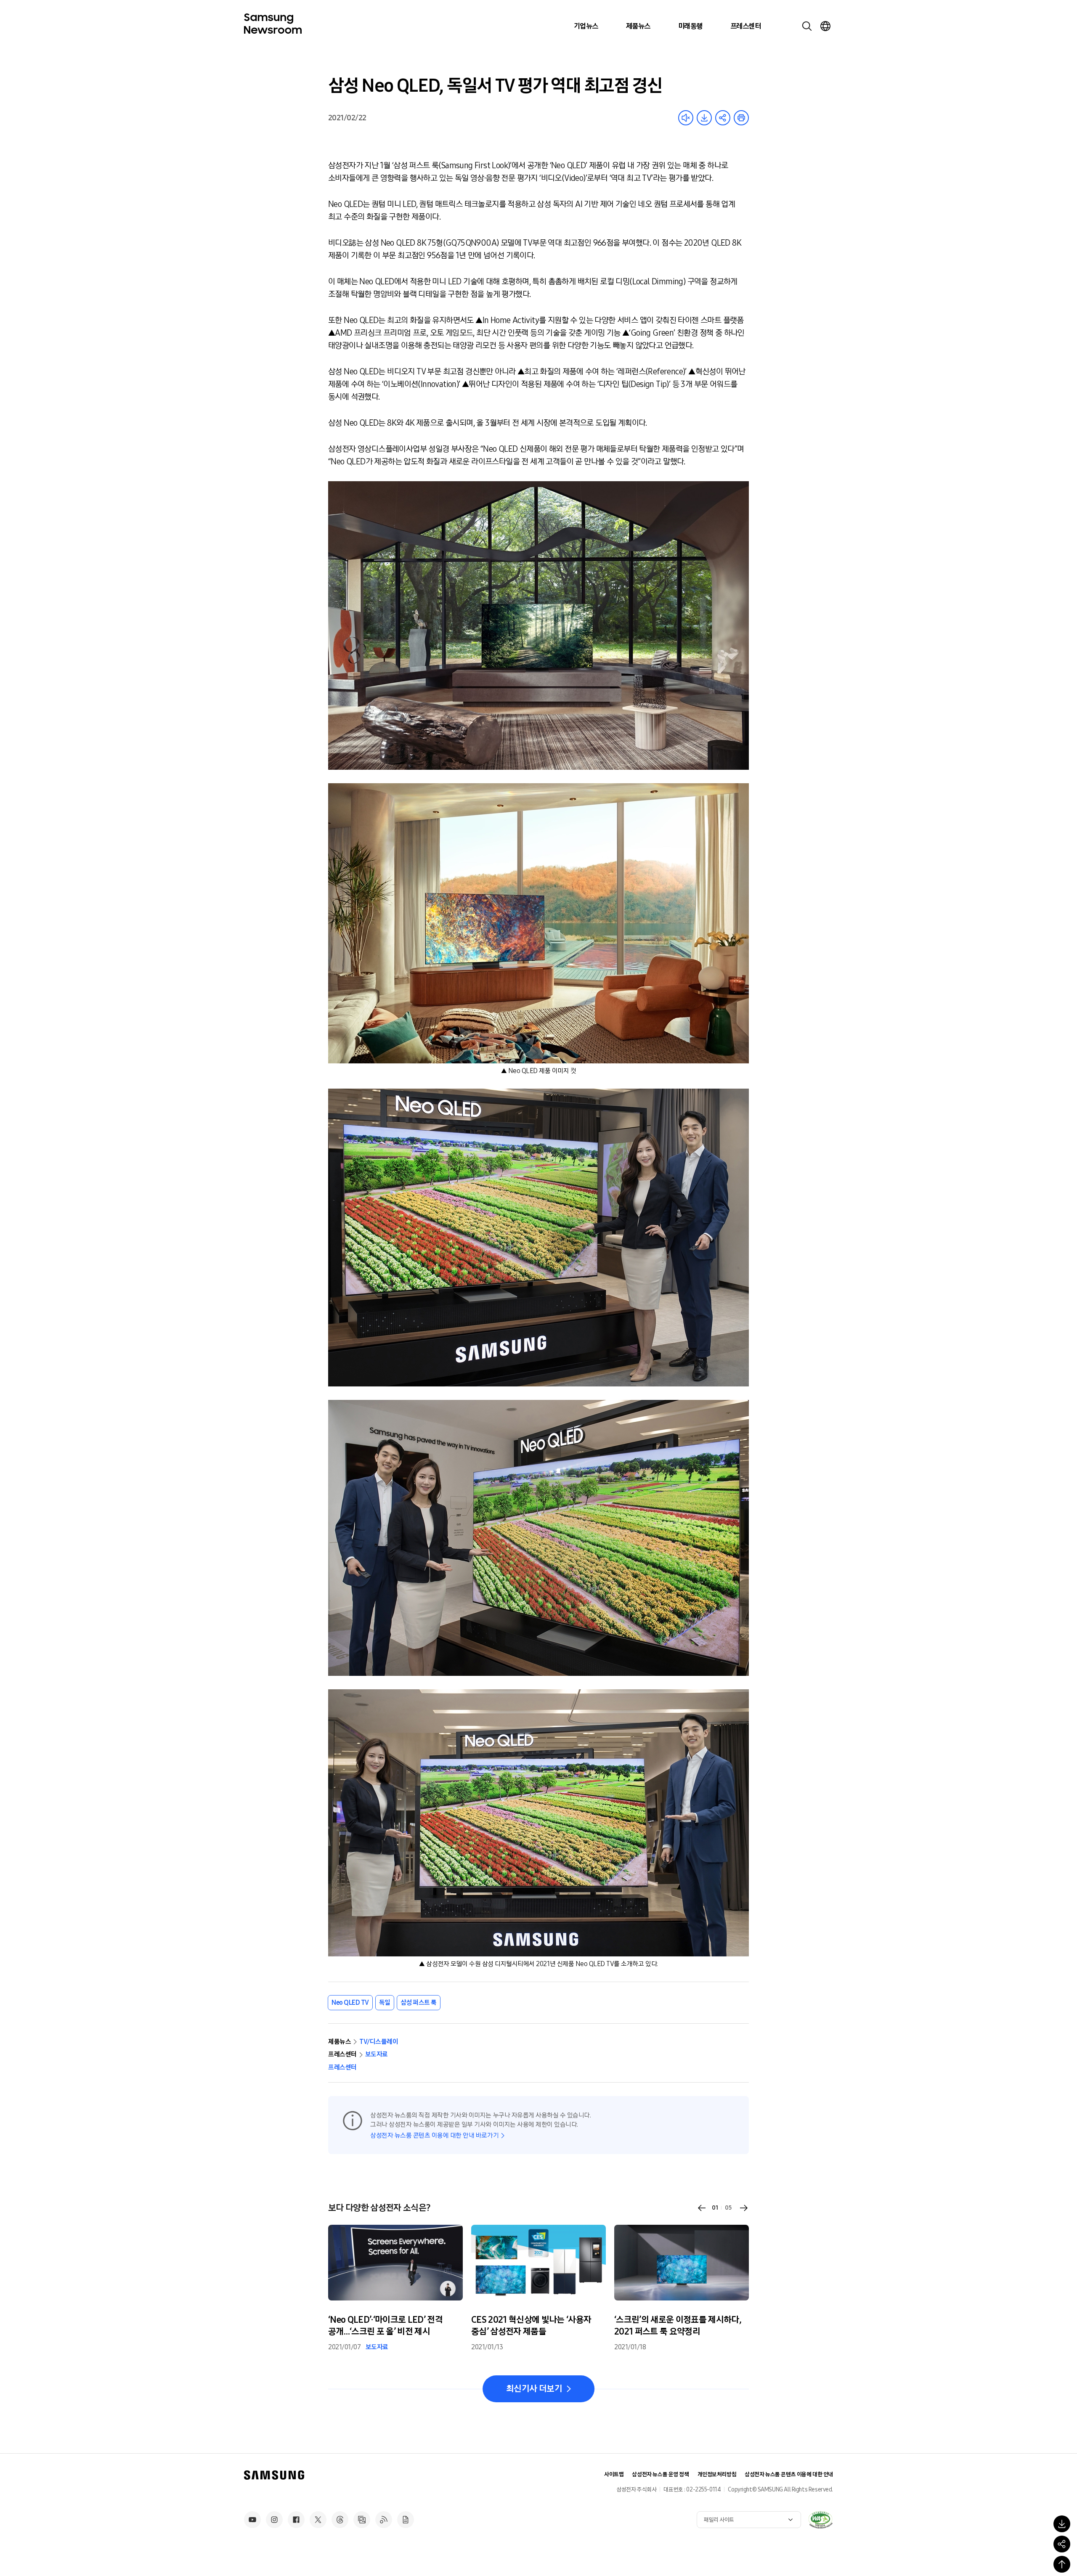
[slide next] (744, 2208)
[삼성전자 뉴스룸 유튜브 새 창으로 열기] (252, 2520)
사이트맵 (614, 2474)
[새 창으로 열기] (820, 2520)
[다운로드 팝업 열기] (1062, 2524)
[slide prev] (702, 2208)
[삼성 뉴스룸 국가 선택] (825, 26)
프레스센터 (745, 26)
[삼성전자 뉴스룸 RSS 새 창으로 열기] (384, 2520)
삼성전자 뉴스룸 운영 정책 (660, 2474)
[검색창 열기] (807, 26)
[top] (1062, 2564)
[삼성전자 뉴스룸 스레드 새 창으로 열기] (340, 2520)
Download (704, 118)
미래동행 (690, 26)
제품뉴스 (638, 26)
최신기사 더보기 (534, 2389)
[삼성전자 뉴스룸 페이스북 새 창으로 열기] (296, 2520)
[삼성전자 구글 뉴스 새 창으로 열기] (406, 2520)
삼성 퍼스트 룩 (419, 2002)
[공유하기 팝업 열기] (1062, 2544)
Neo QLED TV (350, 2002)
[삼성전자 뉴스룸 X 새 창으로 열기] (318, 2520)
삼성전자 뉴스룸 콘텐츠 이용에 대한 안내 (789, 2474)
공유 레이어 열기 (723, 118)
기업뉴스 (586, 26)
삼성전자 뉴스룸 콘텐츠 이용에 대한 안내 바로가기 (434, 2135)
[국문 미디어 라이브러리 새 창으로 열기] (362, 2520)
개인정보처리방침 (717, 2474)
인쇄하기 (741, 118)
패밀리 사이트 (719, 2520)
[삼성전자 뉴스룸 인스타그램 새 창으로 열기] (274, 2520)
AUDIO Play (686, 118)
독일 (385, 2002)
